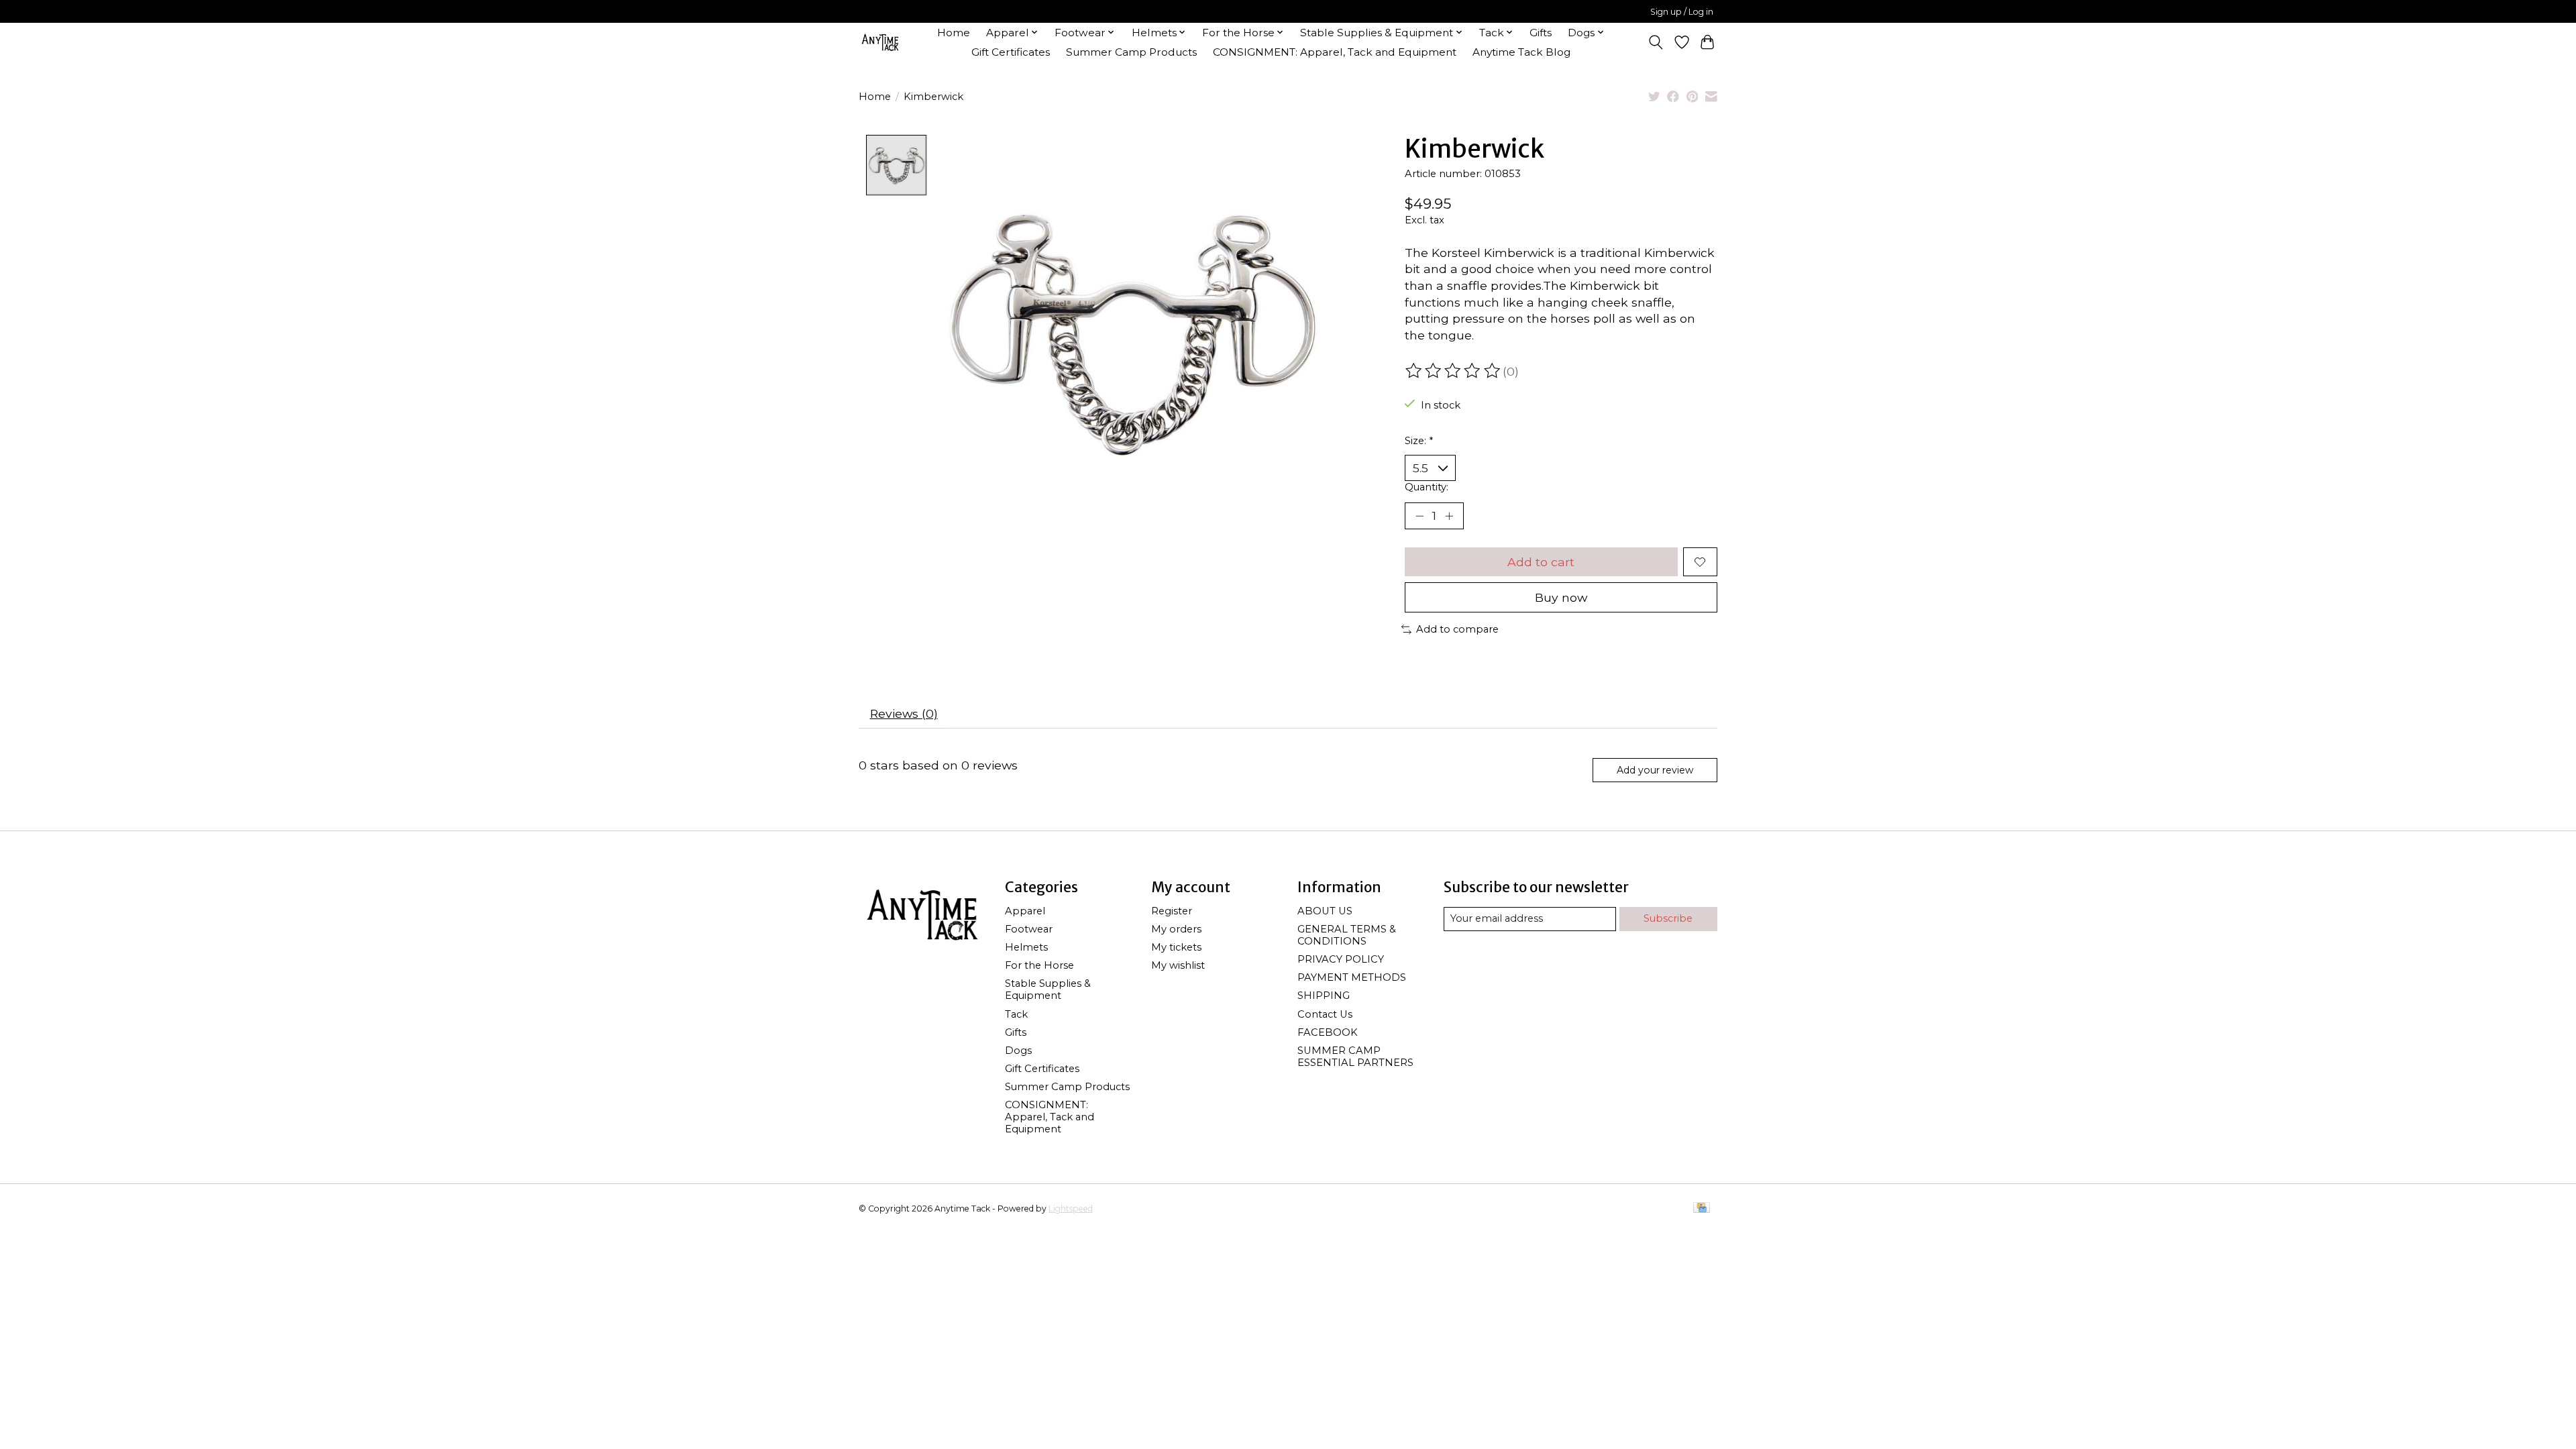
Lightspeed (1071, 1209)
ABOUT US (1325, 911)
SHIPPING (1324, 996)
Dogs (1018, 1051)
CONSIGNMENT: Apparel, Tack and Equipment (1335, 52)
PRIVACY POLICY (1341, 959)
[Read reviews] (1454, 371)
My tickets (1176, 947)
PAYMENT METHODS (1352, 977)
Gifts (1541, 33)
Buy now (1561, 597)
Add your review (1655, 770)
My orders (1176, 929)
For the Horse (1039, 965)
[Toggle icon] (1656, 42)
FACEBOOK (1328, 1032)
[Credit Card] (1702, 1209)
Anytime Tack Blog (1521, 52)
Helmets (1026, 947)
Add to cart (1541, 562)
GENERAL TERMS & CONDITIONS (1347, 935)
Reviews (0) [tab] (904, 713)
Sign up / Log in (1682, 12)
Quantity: (1427, 487)
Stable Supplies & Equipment (1048, 989)
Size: (1419, 441)
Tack (1016, 1014)
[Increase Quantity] (1449, 516)
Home (954, 33)
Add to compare (1457, 629)
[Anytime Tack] (880, 42)
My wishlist (1178, 965)
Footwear (1029, 929)
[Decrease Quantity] (1419, 516)
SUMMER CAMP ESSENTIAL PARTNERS (1355, 1057)
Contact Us (1325, 1014)
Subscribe (1668, 918)
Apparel (1025, 911)
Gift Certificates (1011, 52)
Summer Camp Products (1131, 52)
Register (1172, 911)
